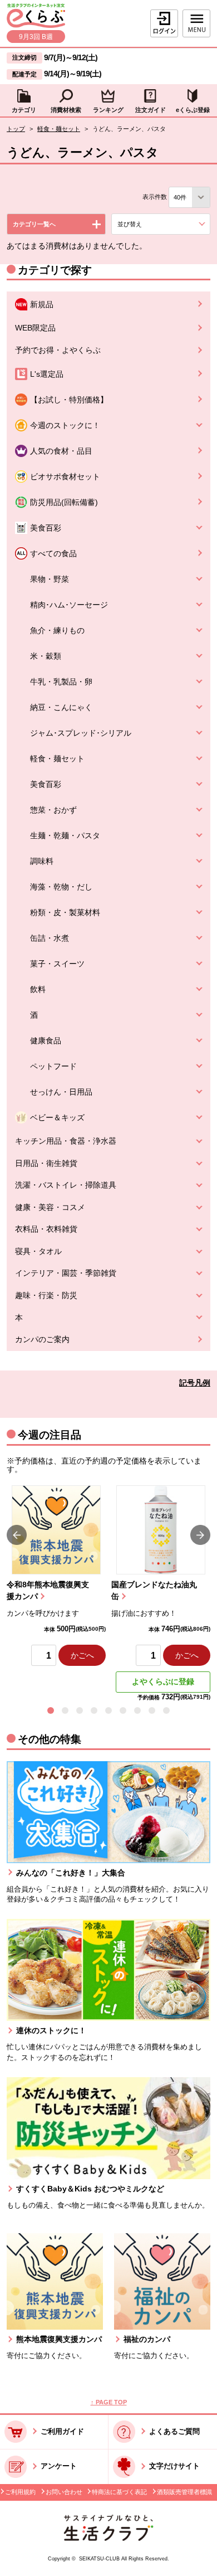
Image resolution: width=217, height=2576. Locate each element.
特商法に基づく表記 (119, 2492)
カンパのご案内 (42, 1340)
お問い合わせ (64, 2492)
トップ (16, 129)
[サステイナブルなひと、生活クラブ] (108, 2538)
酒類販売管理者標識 (184, 2492)
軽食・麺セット (59, 129)
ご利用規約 (20, 2492)
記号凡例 (195, 1383)
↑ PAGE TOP (109, 2402)
